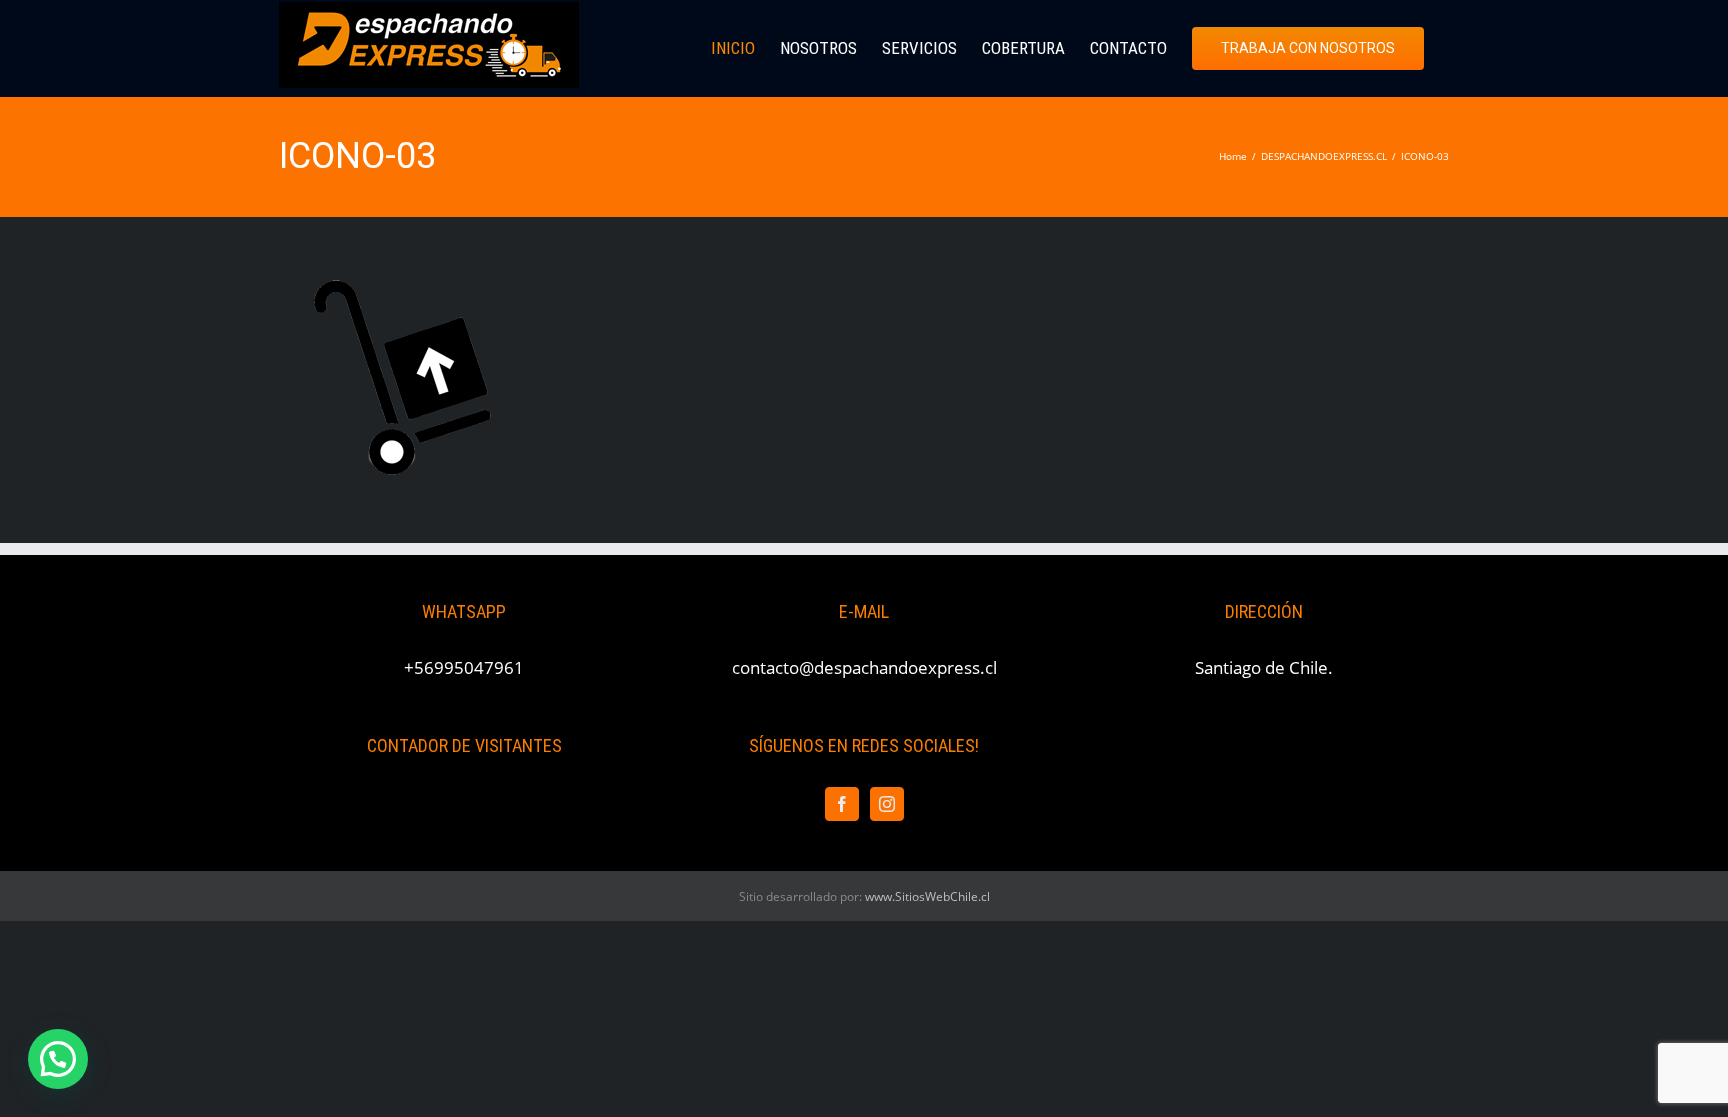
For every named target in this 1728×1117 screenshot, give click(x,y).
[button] (58, 1059)
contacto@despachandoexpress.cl (864, 667)
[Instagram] (887, 804)
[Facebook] (842, 804)
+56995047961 (464, 667)
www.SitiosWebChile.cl (927, 896)
